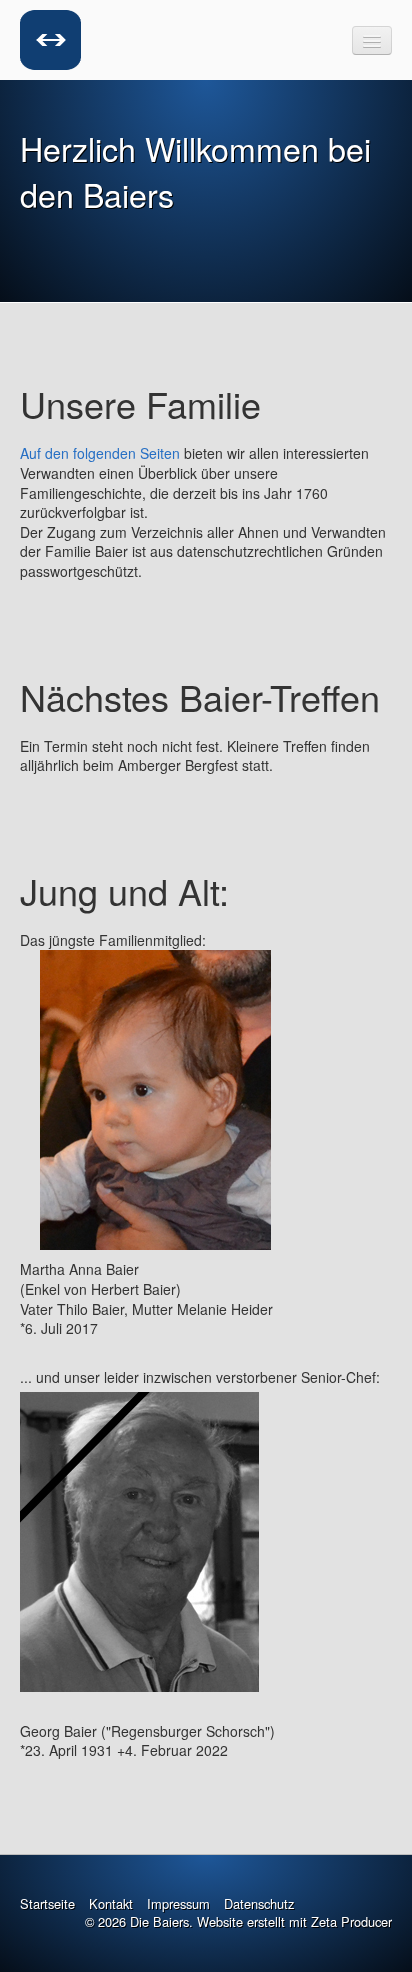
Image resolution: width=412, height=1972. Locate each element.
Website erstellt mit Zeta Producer (294, 1921)
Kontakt (111, 1904)
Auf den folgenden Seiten (100, 453)
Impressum (178, 1904)
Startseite (47, 1904)
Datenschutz (259, 1904)
